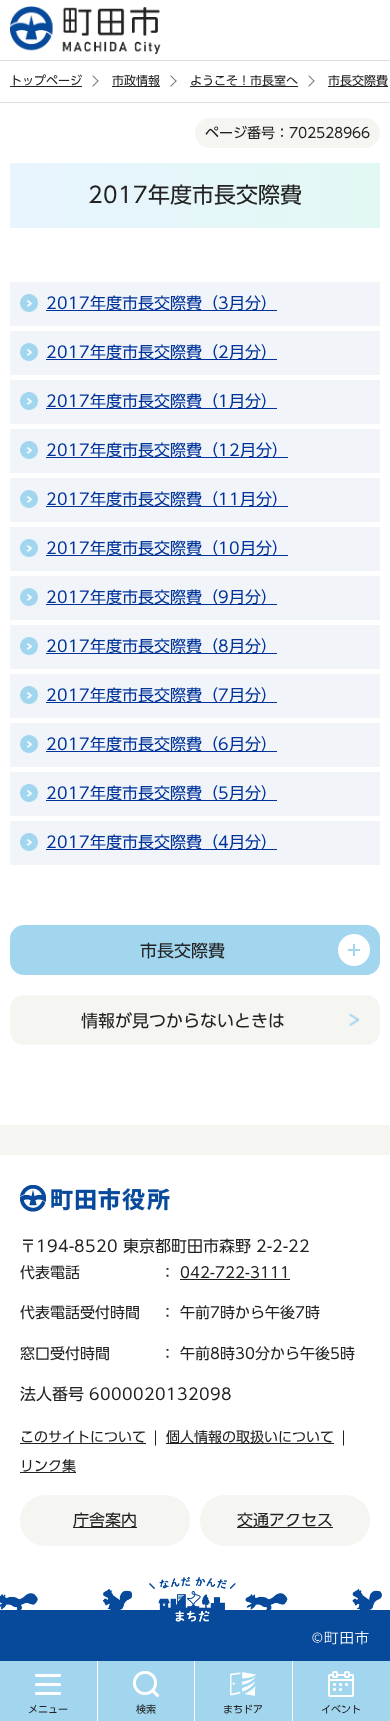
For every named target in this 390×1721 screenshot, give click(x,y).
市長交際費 (358, 80)
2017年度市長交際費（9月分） (161, 597)
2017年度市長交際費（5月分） (161, 793)
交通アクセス (285, 1520)
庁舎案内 (105, 1520)
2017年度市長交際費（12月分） (167, 450)
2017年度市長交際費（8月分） (161, 646)
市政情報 (136, 80)
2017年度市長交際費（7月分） (161, 695)
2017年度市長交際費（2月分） (161, 352)
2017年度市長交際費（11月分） (167, 499)
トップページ (46, 80)
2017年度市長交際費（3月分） (161, 303)
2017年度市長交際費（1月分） (161, 401)
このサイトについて (83, 1437)
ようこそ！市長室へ (244, 80)
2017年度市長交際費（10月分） (167, 548)
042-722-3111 (235, 1272)
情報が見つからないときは (183, 1020)
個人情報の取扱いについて (250, 1437)
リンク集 (48, 1466)
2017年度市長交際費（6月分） (161, 744)
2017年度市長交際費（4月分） (161, 842)
